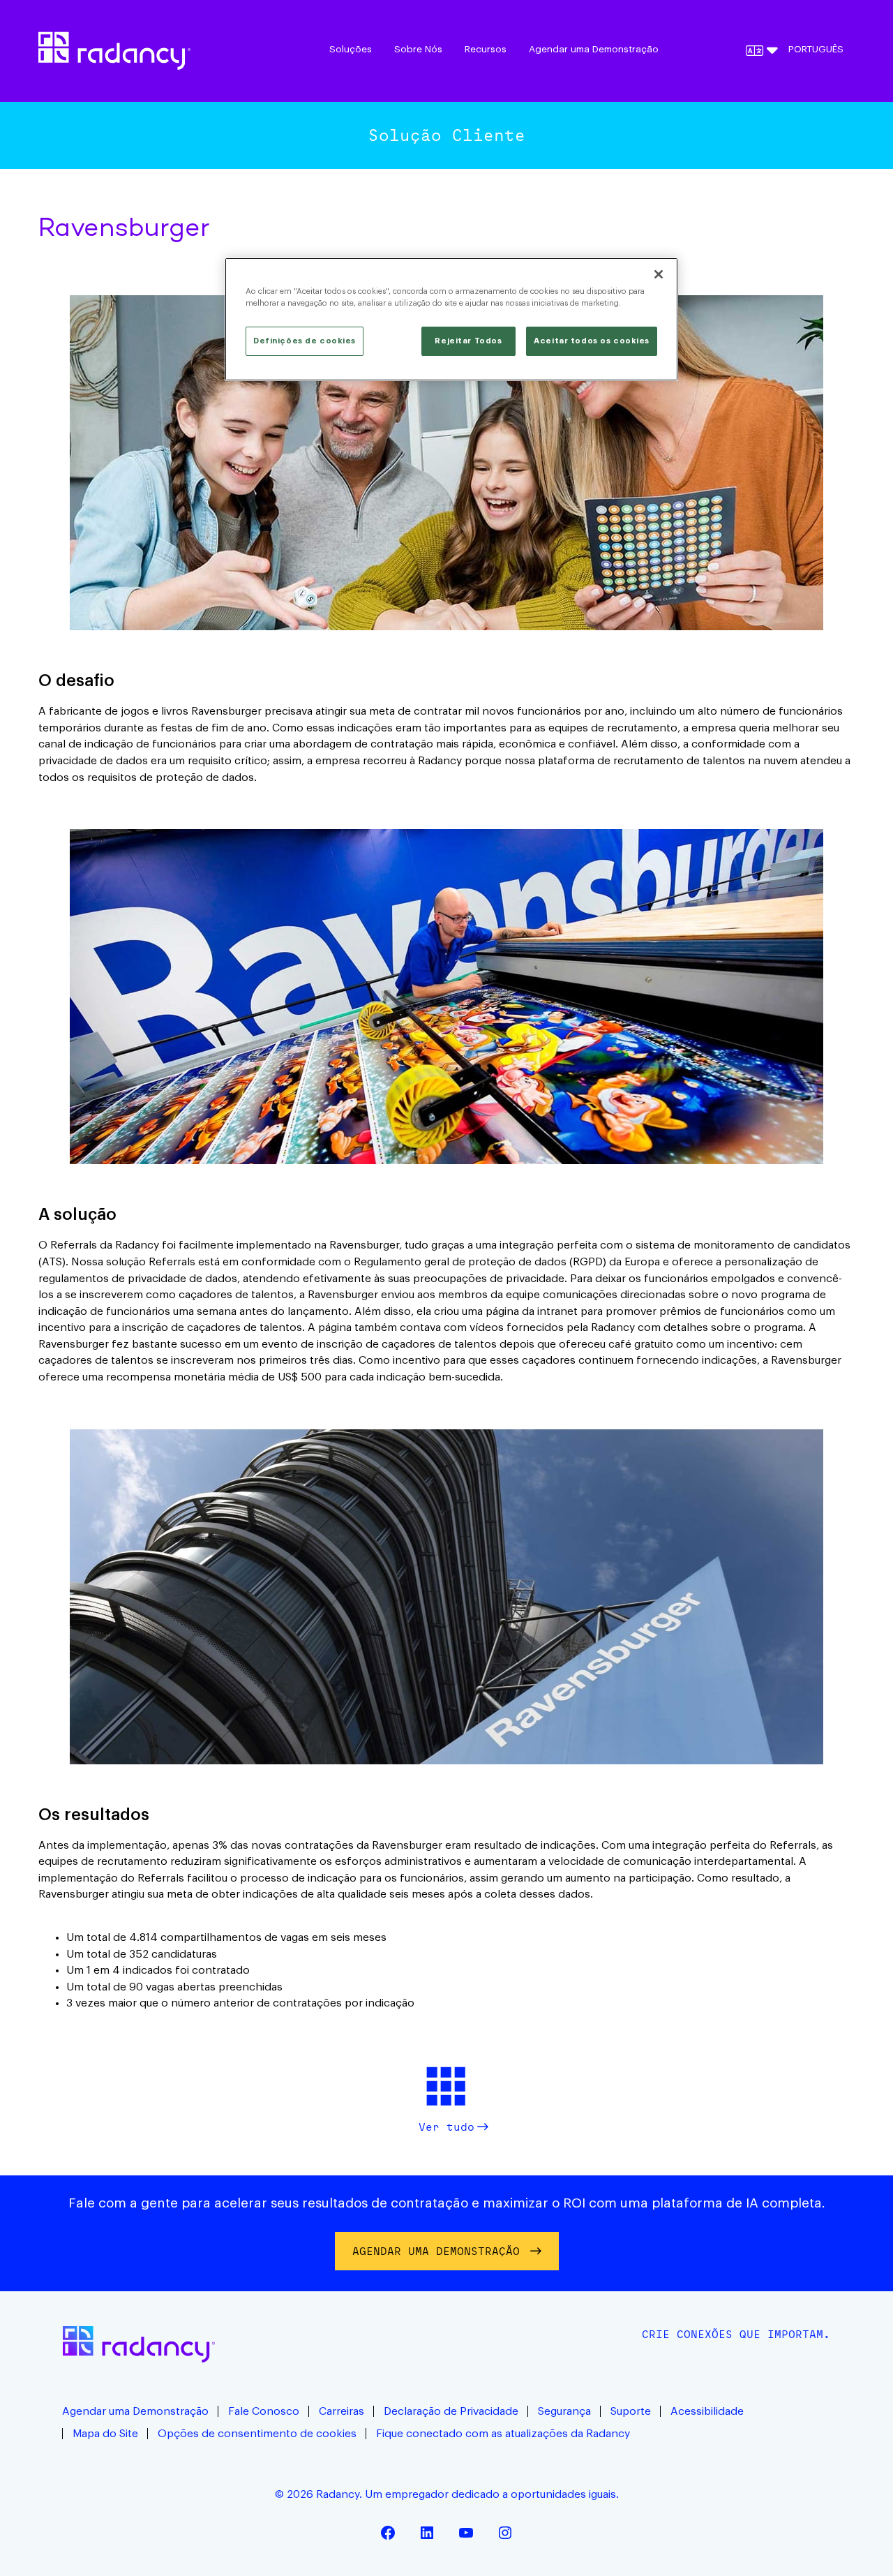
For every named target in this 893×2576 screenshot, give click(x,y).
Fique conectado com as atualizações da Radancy (503, 2434)
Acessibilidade (707, 2411)
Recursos (486, 50)
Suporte (631, 2411)
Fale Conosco (264, 2411)
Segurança (564, 2411)
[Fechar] (659, 274)
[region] (451, 319)
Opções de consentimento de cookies (257, 2434)
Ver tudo (446, 2127)
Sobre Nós (418, 50)
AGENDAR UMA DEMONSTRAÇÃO (436, 2251)
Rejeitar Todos (468, 341)
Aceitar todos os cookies (592, 341)
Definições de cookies (305, 341)
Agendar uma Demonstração (594, 50)
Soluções (351, 50)
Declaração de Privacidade (451, 2411)
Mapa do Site (105, 2434)
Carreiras (342, 2411)
